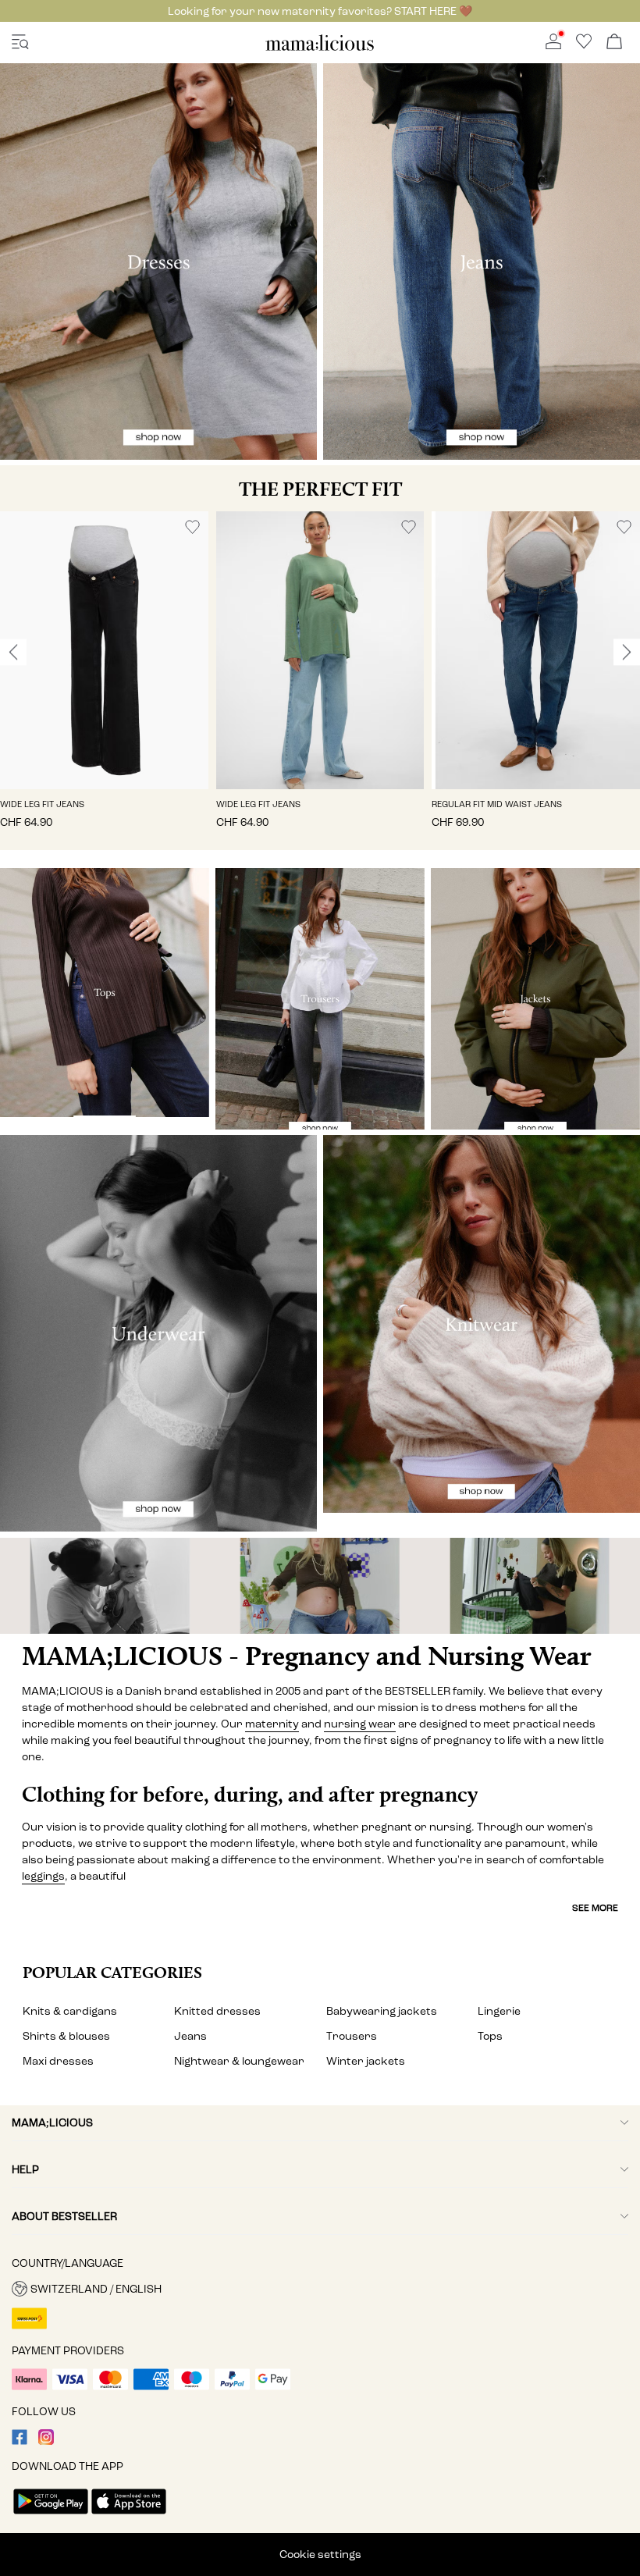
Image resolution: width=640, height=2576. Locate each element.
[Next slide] (627, 653)
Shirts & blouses (66, 2036)
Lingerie (499, 2011)
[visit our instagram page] (46, 2441)
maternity (272, 1724)
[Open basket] (614, 43)
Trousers (352, 2036)
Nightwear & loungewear (239, 2061)
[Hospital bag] (533, 1586)
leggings (43, 1876)
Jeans (190, 2036)
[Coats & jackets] (535, 999)
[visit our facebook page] (20, 2441)
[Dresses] (158, 262)
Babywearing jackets (382, 2011)
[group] (104, 681)
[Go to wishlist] (584, 46)
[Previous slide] (13, 653)
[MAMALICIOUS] (320, 48)
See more (595, 1908)
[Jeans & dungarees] (482, 262)
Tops (490, 2036)
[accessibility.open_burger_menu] (20, 43)
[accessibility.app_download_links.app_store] (129, 2516)
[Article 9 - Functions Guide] (320, 1586)
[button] (104, 650)
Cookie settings (320, 2555)
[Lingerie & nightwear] (158, 1333)
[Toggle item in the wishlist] (192, 527)
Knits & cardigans (70, 2011)
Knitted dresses (217, 2011)
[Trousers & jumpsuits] (320, 999)
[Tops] (105, 993)
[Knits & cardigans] (482, 1324)
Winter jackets (366, 2061)
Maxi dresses (58, 2061)
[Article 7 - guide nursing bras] (107, 1586)
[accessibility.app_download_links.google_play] (51, 2516)
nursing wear (360, 1724)
